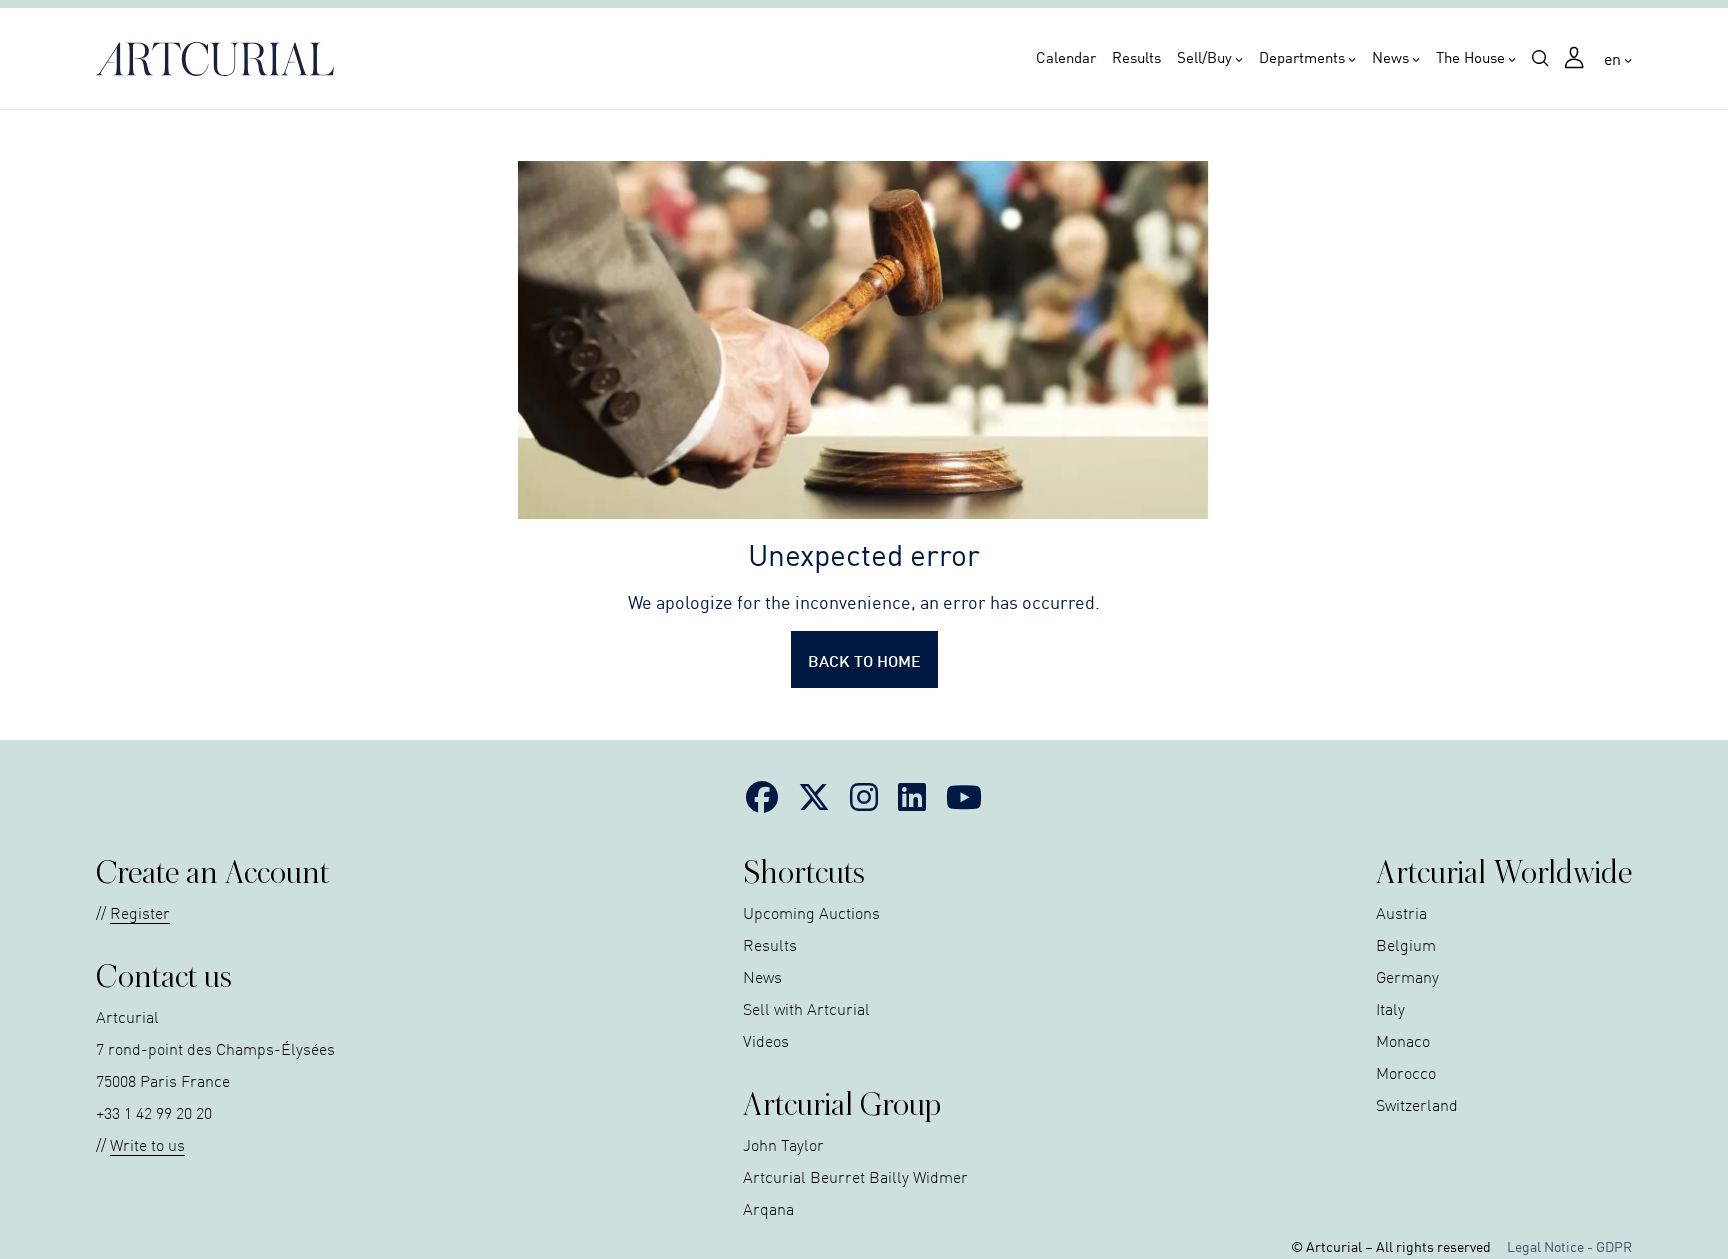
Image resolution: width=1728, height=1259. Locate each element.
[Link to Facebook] (762, 796)
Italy (1390, 1008)
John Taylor (783, 1144)
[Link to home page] (221, 59)
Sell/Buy (1204, 57)
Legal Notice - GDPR (1569, 1246)
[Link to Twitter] (814, 796)
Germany (1407, 976)
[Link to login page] (1576, 59)
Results (1136, 57)
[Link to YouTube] (964, 796)
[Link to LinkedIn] (912, 796)
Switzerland (1417, 1104)
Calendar (1066, 57)
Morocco (1406, 1072)
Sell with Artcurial (806, 1008)
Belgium (1406, 944)
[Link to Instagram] (864, 796)
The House (1470, 57)
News (1390, 57)
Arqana (768, 1208)
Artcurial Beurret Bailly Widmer (855, 1176)
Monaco (1403, 1040)
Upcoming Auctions (811, 912)
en (1612, 58)
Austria (1401, 912)
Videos (766, 1040)
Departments (1302, 57)
